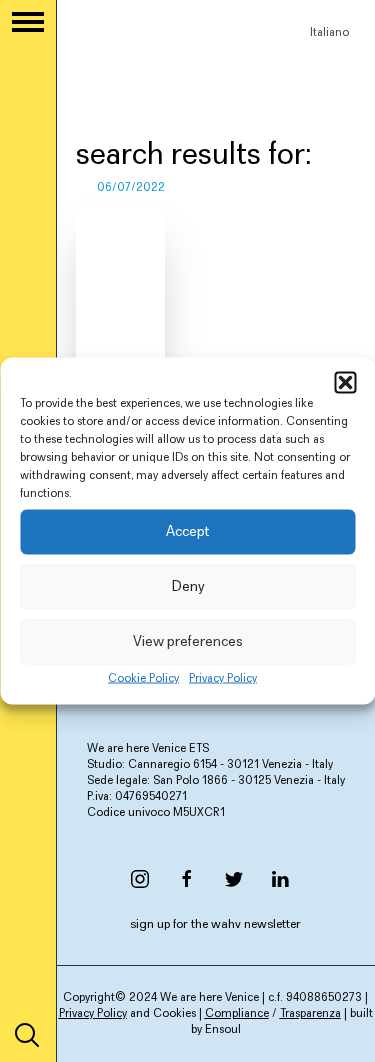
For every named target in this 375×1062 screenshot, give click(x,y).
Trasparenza (310, 1014)
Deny (188, 586)
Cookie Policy (143, 679)
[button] (345, 383)
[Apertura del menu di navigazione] (28, 22)
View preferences (188, 641)
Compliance (237, 1014)
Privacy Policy (223, 679)
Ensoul (223, 1030)
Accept (187, 531)
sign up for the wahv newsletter (215, 924)
